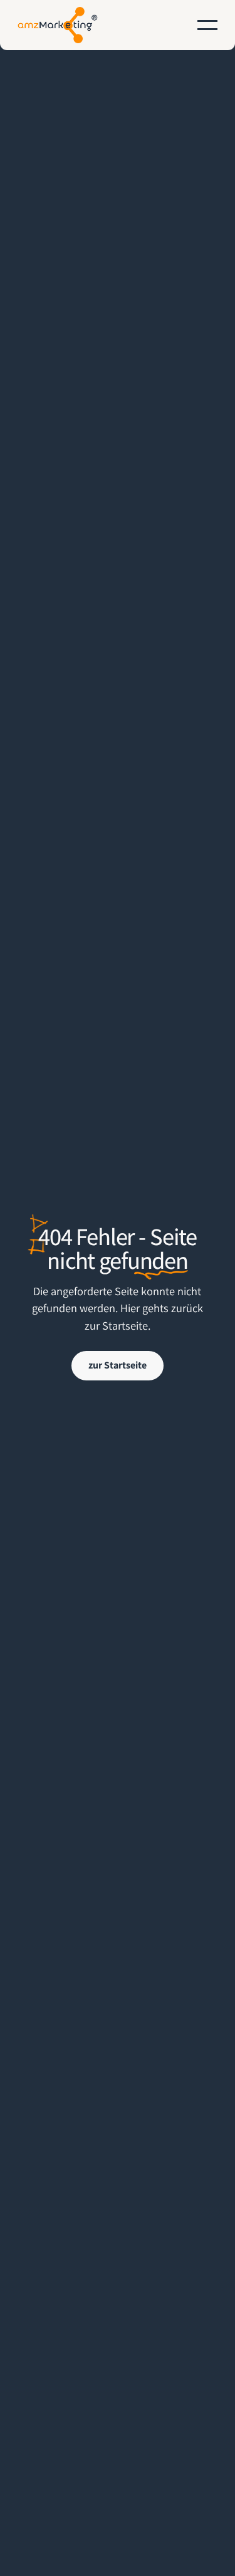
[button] (207, 25)
